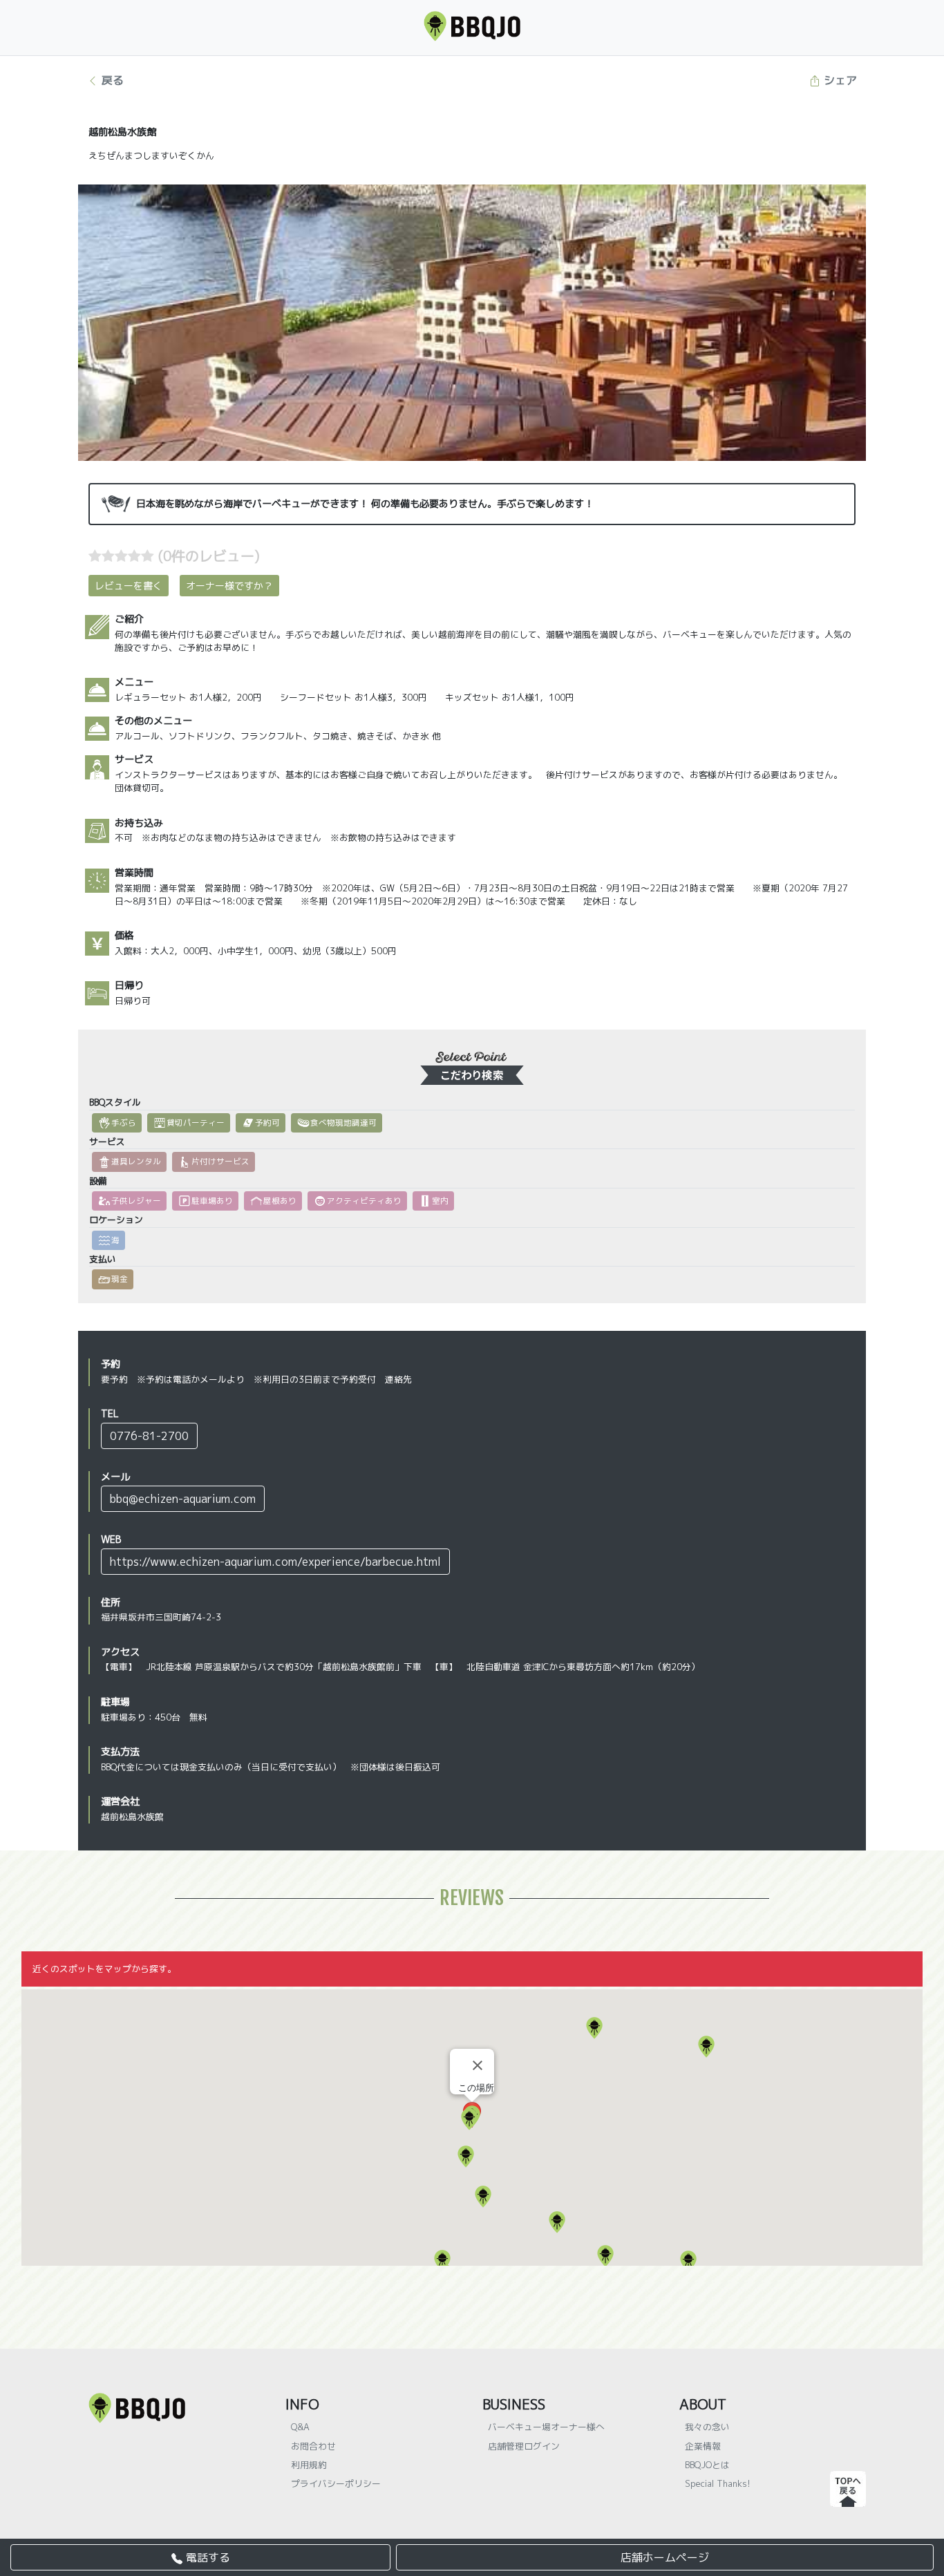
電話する (206, 2557)
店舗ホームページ (665, 2557)
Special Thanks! (718, 2483)
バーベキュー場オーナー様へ (546, 2427)
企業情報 (703, 2446)
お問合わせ (313, 2446)
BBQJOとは (707, 2465)
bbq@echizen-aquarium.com (183, 1499)
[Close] (478, 2065)
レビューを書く (129, 586)
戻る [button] (111, 80)
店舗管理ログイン (524, 2446)
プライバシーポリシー (336, 2483)
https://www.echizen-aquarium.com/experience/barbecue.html (275, 1562)
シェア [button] (839, 80)
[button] (594, 2028)
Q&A (300, 2427)
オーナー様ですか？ (229, 586)
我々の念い (707, 2427)
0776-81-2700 (149, 1436)
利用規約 (309, 2465)
